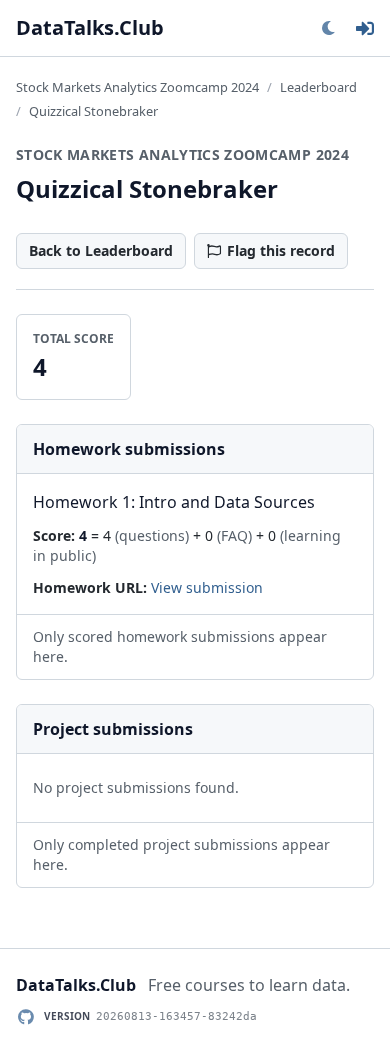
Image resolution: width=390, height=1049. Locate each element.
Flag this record (281, 250)
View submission (207, 587)
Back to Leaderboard (101, 250)
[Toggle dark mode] (328, 28)
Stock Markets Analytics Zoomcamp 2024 (137, 87)
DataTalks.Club (90, 27)
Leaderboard (318, 87)
